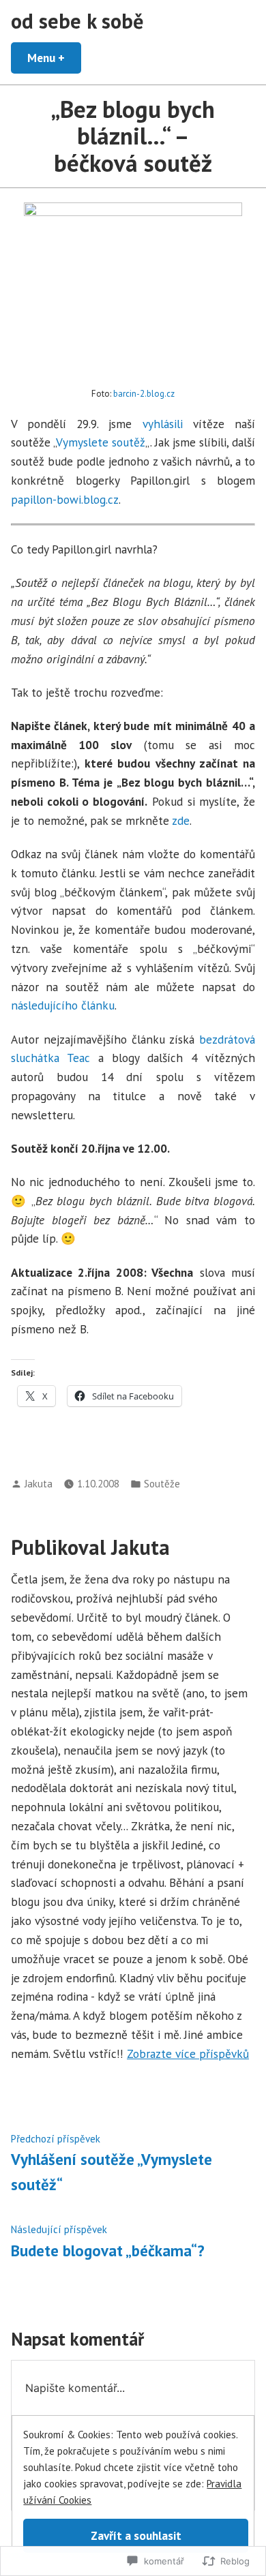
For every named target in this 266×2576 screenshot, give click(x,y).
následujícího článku (63, 1005)
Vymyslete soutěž (101, 442)
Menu (54, 58)
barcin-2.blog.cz (144, 394)
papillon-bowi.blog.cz (65, 499)
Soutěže (162, 1484)
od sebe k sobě (77, 21)
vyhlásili (163, 424)
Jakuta (39, 1484)
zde (181, 820)
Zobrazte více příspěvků (188, 2054)
